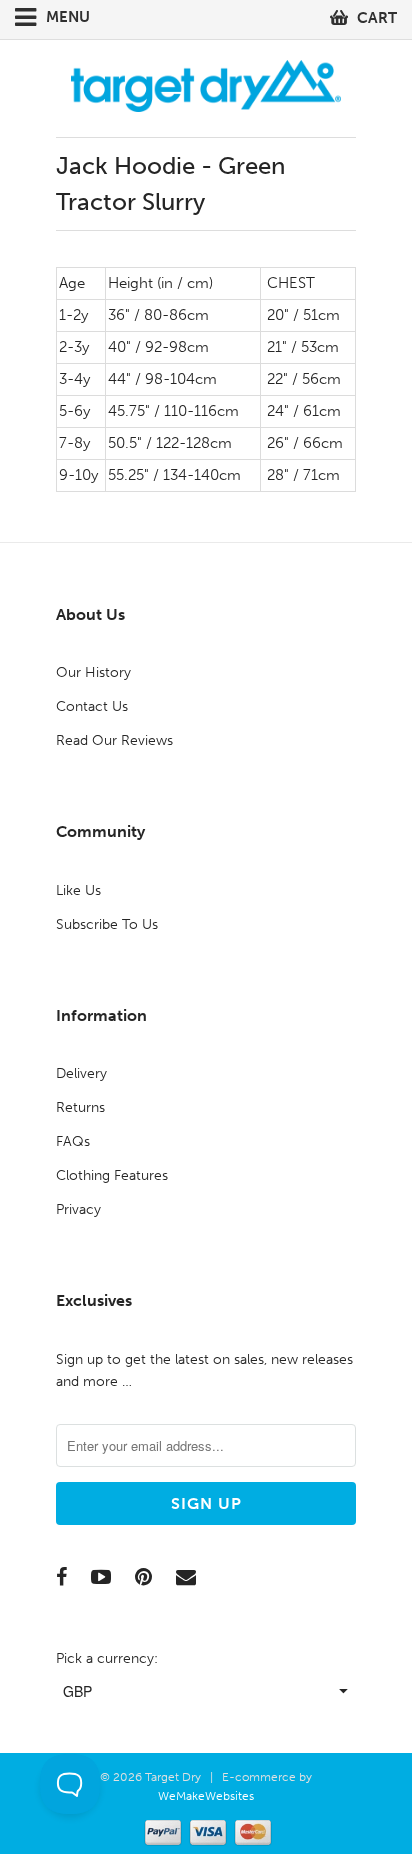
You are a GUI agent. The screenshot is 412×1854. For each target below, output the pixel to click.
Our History (93, 672)
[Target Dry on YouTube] (101, 1577)
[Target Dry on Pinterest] (143, 1577)
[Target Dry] (206, 83)
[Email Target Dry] (186, 1577)
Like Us (78, 890)
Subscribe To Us (107, 924)
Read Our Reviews (114, 740)
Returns (80, 1107)
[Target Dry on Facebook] (61, 1577)
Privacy (78, 1209)
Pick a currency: (107, 1658)
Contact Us (92, 706)
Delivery (81, 1073)
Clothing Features (112, 1175)
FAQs (73, 1141)
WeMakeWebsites (206, 1796)
